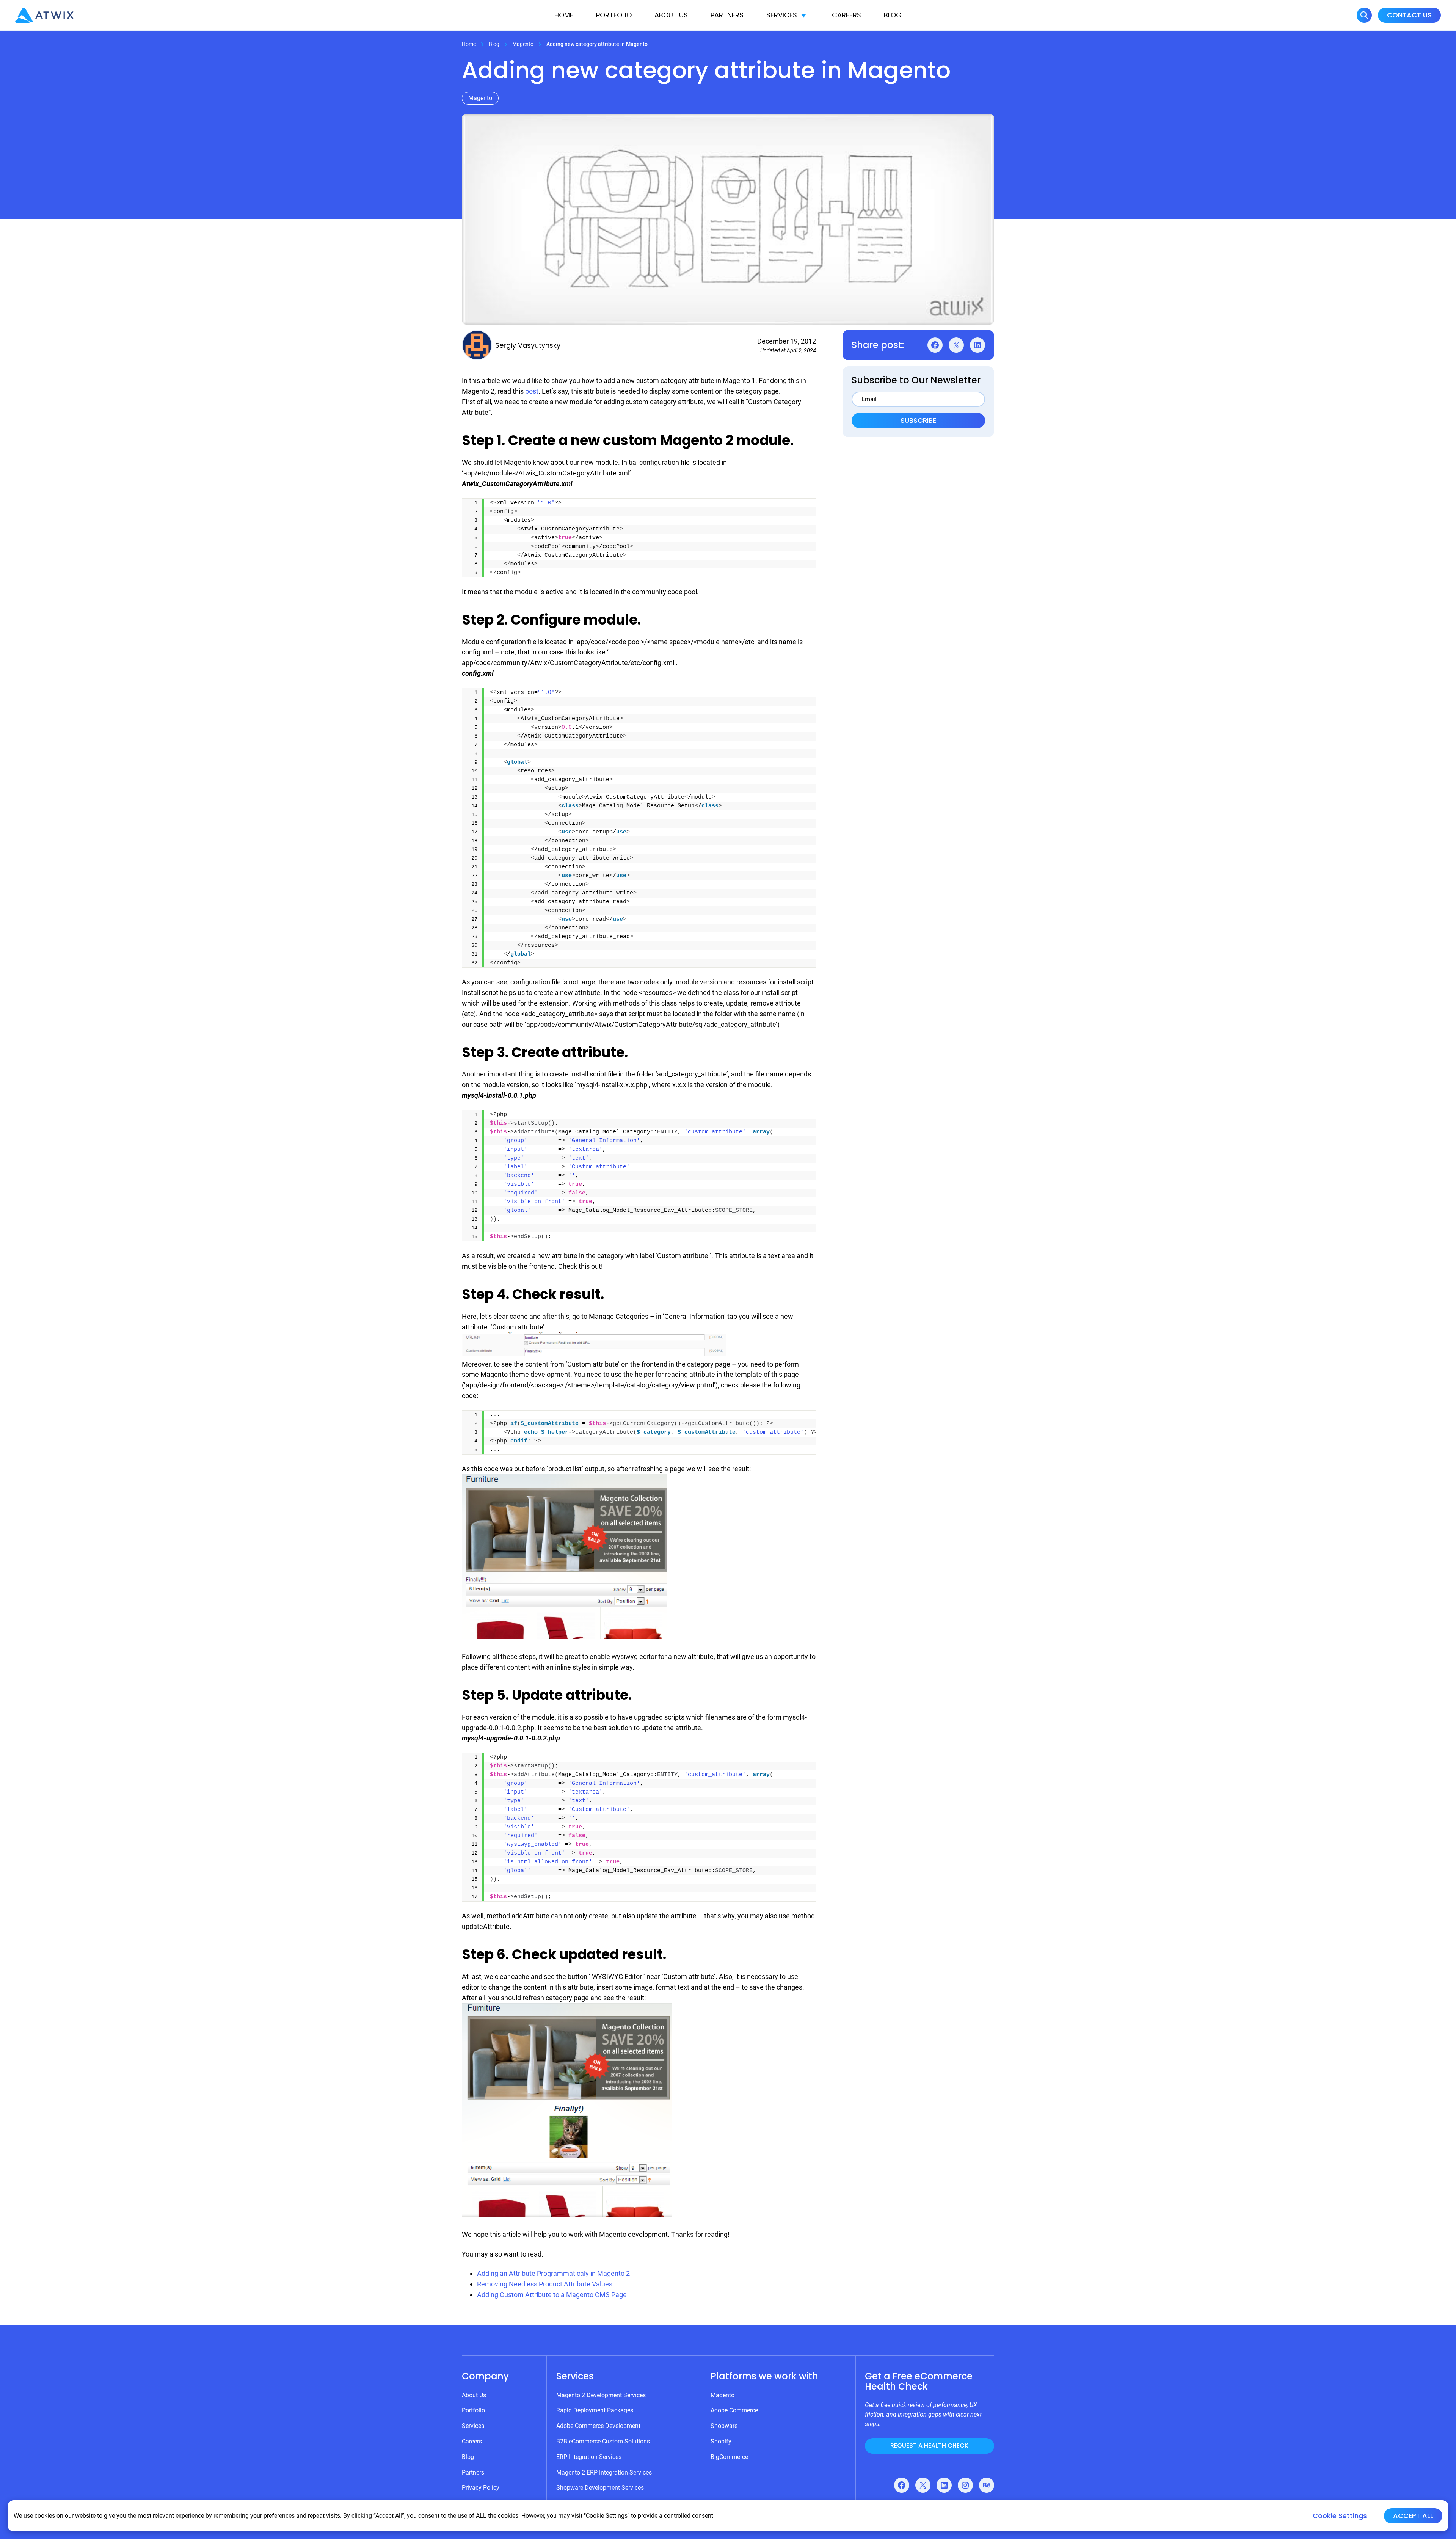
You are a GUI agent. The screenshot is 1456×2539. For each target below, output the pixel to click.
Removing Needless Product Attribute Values (545, 2284)
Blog (893, 15)
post (532, 391)
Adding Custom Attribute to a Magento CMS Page (552, 2295)
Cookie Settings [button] (1340, 2516)
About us (671, 15)
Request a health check (929, 2446)
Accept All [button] (1413, 2516)
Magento (523, 44)
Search (1364, 15)
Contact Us (1409, 15)
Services (782, 15)
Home (564, 15)
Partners (727, 15)
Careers (846, 15)
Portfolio (614, 15)
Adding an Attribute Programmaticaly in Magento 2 (553, 2273)
